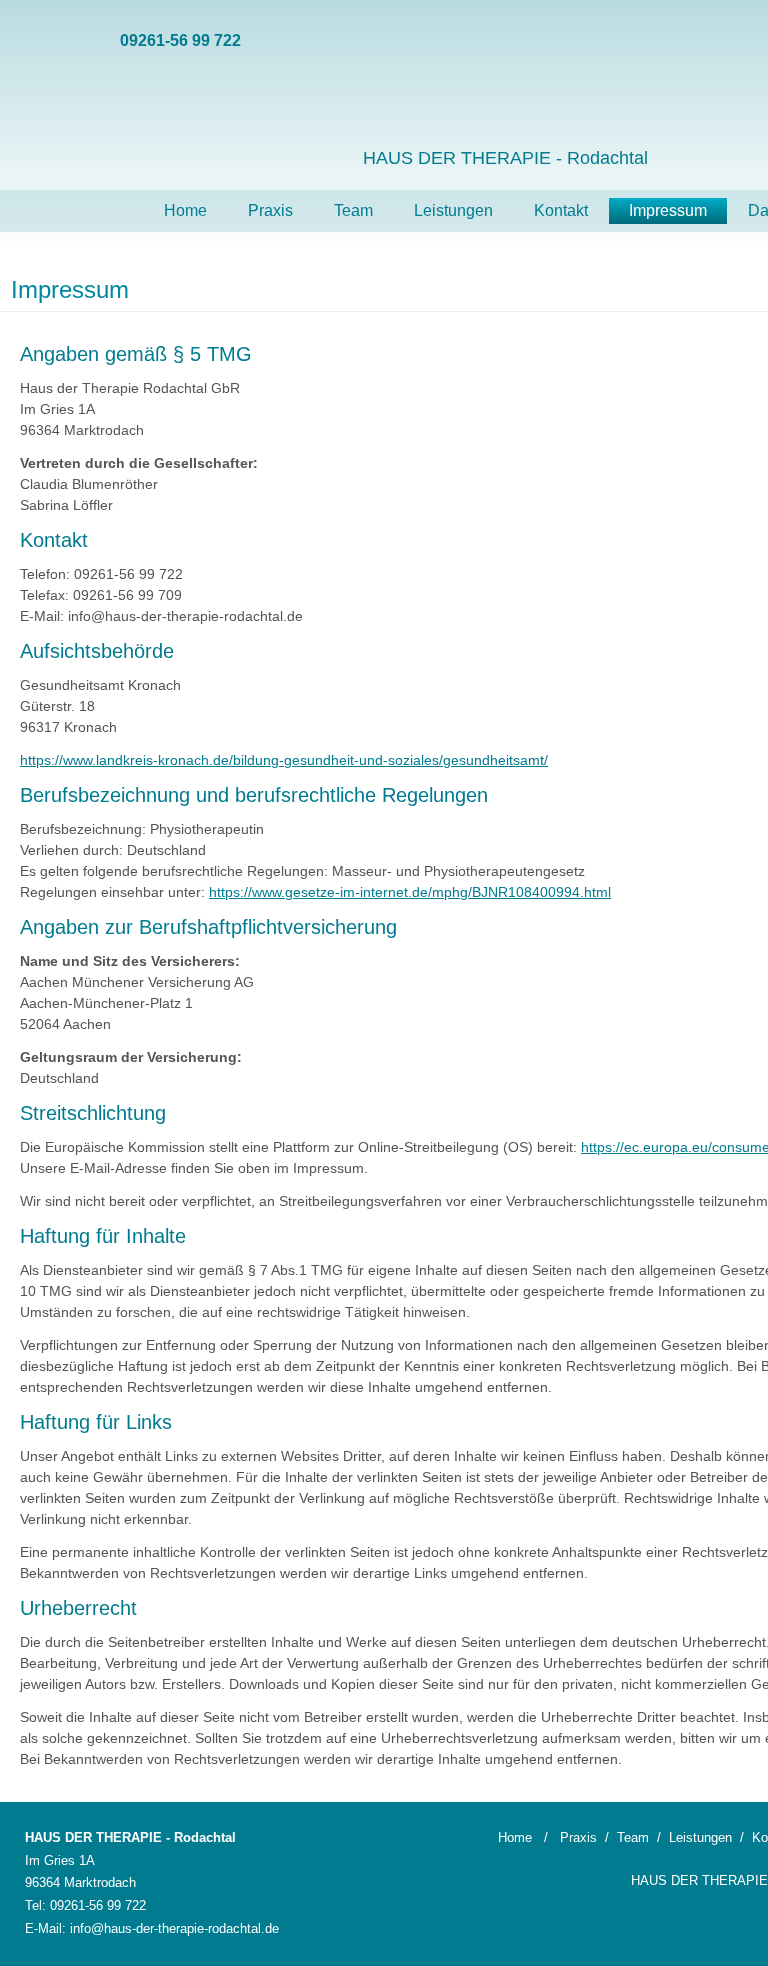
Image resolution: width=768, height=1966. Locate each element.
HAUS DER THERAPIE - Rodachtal (505, 158)
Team (353, 210)
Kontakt (561, 210)
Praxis (270, 210)
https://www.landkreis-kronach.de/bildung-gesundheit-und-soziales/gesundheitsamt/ (284, 760)
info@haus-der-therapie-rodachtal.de (174, 1928)
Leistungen (453, 210)
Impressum (668, 210)
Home (185, 210)
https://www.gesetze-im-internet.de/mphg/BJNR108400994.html (410, 892)
